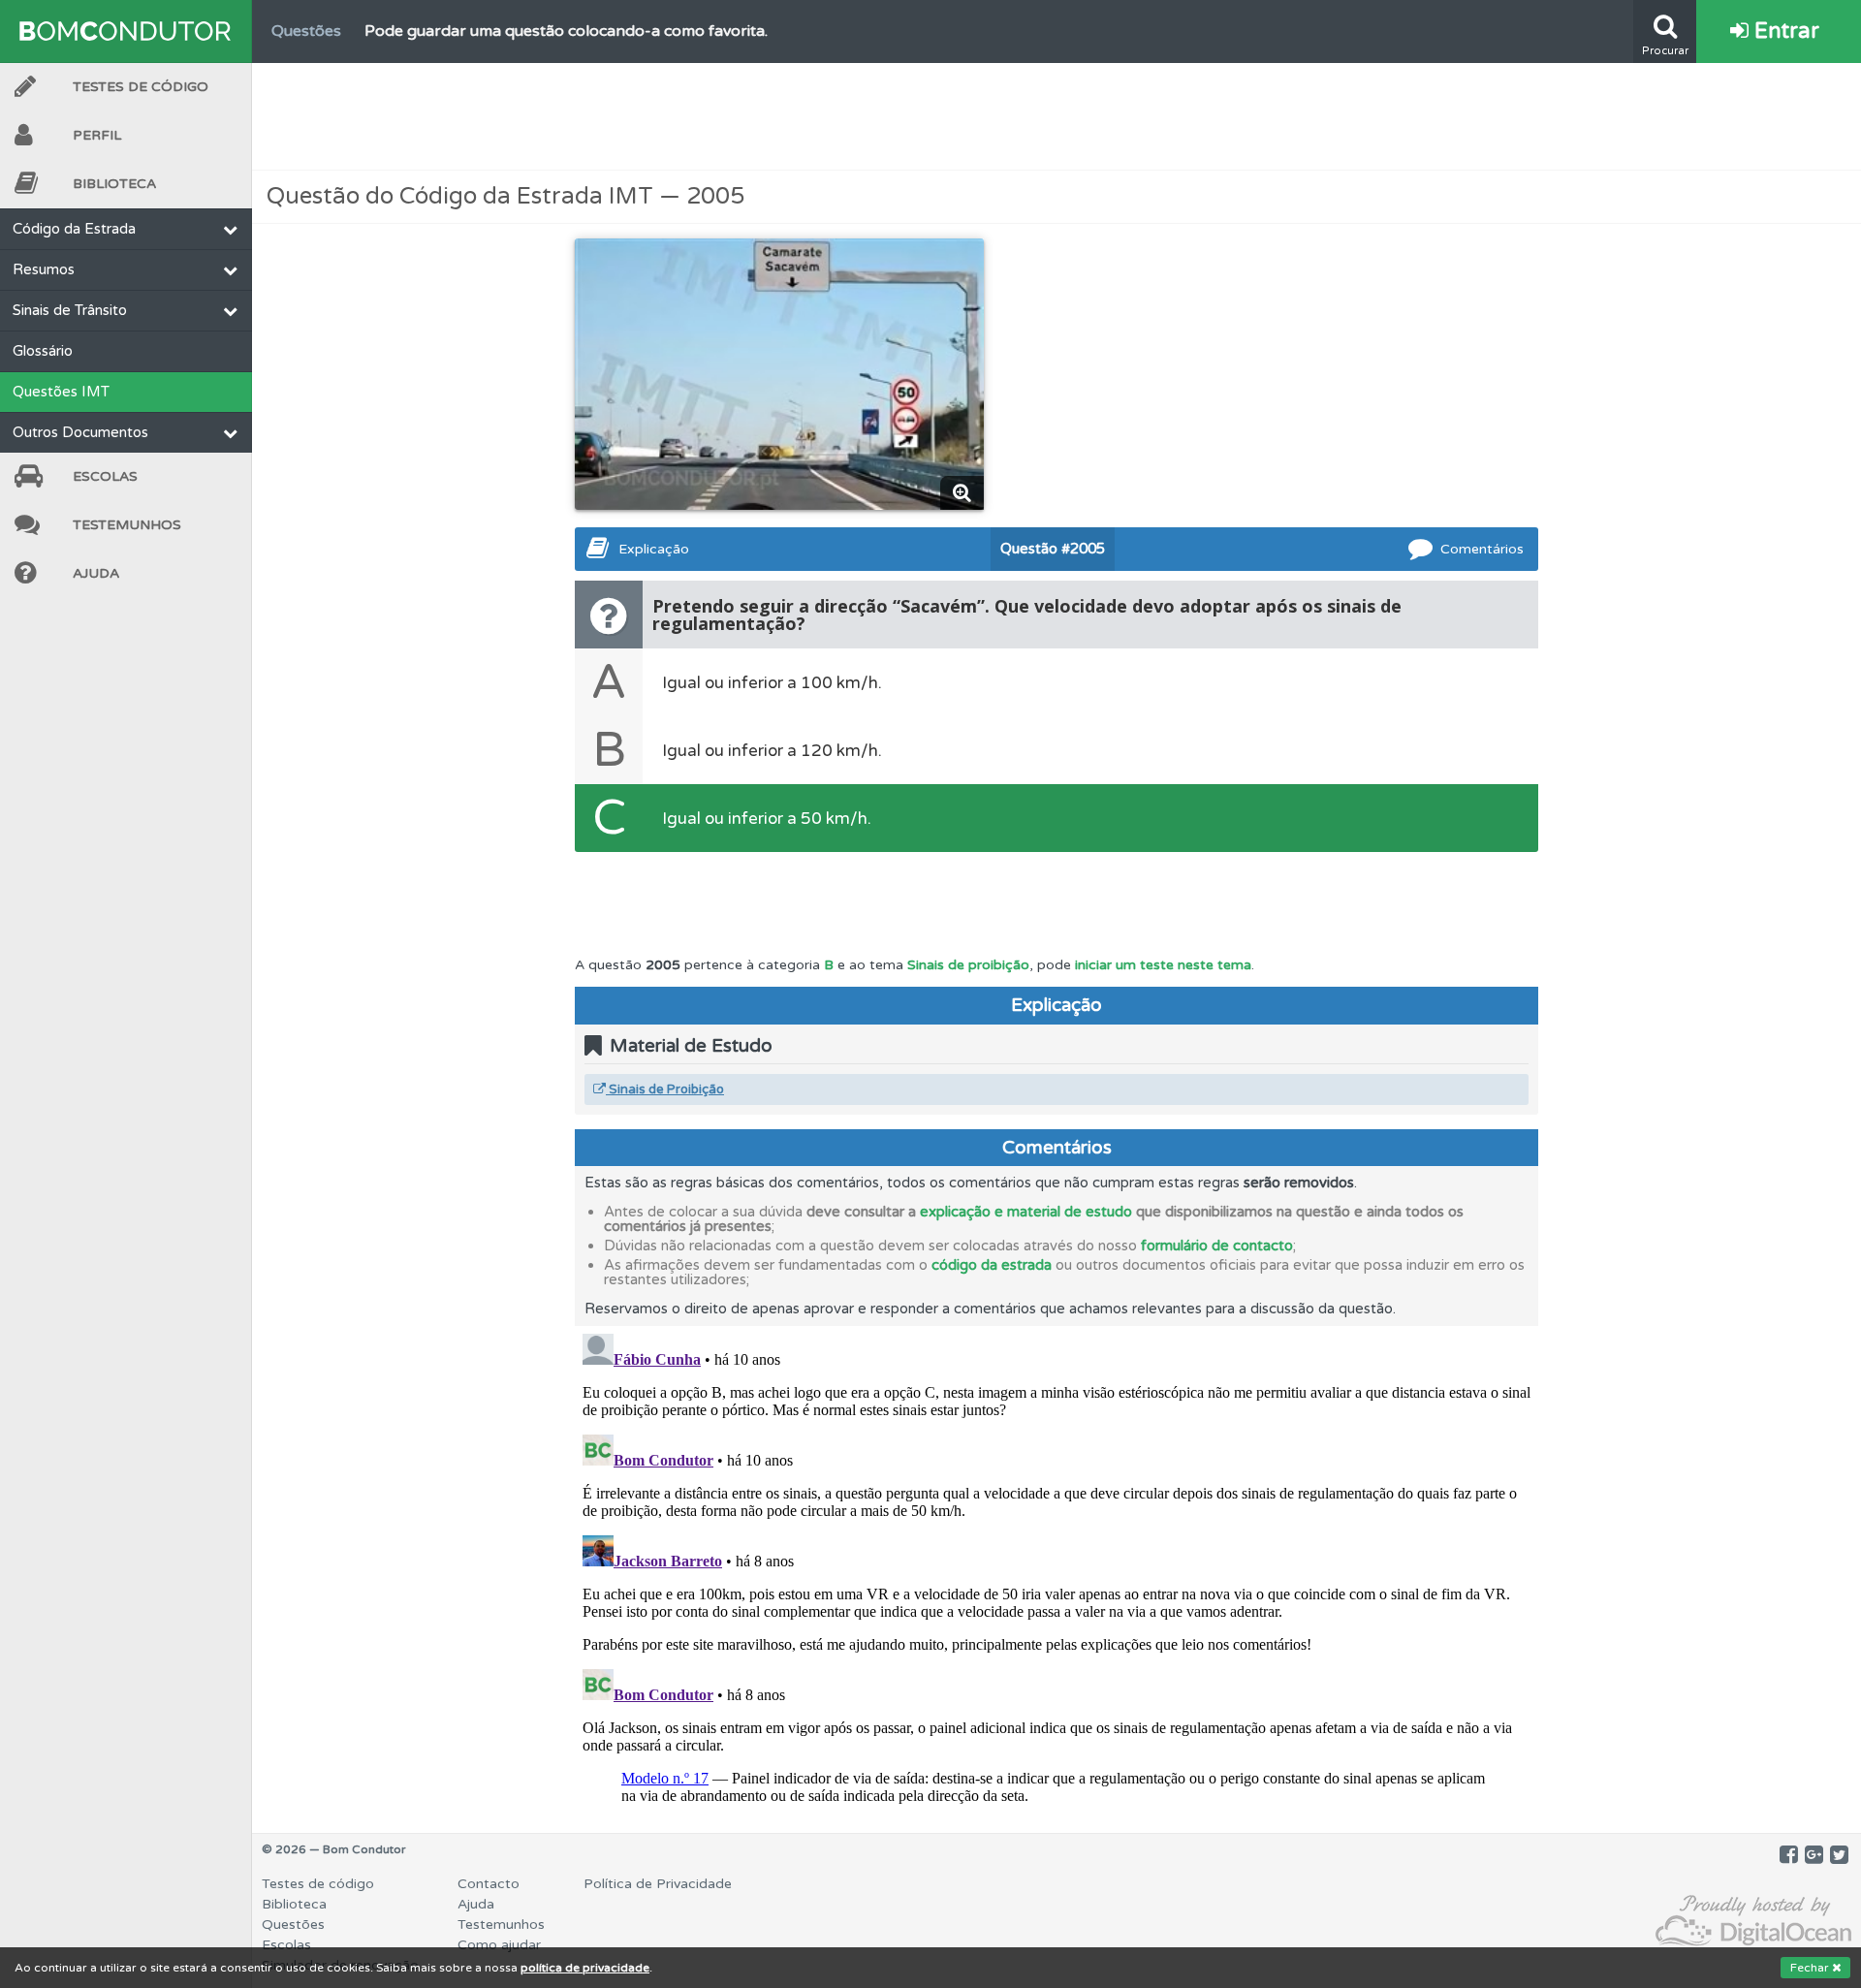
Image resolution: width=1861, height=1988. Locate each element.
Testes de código (318, 1884)
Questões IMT (61, 392)
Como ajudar (499, 1945)
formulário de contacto (1217, 1246)
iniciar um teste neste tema (1163, 965)
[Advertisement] (1057, 116)
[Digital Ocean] (1753, 1922)
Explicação (654, 549)
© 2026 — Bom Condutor (334, 1849)
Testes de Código (141, 87)
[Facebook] (1789, 1855)
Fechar (1811, 1968)
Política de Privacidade (658, 1884)
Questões (293, 1925)
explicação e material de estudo (1026, 1212)
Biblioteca (114, 184)
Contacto (489, 1884)
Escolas (105, 476)
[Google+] (1814, 1855)
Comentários (1482, 549)
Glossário (43, 351)
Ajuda (96, 573)
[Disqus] (1057, 1568)
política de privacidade (585, 1968)
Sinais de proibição (968, 965)
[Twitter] (1839, 1855)
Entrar (1784, 31)
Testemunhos (127, 525)
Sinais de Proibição (665, 1089)
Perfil (97, 135)
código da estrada (992, 1265)
